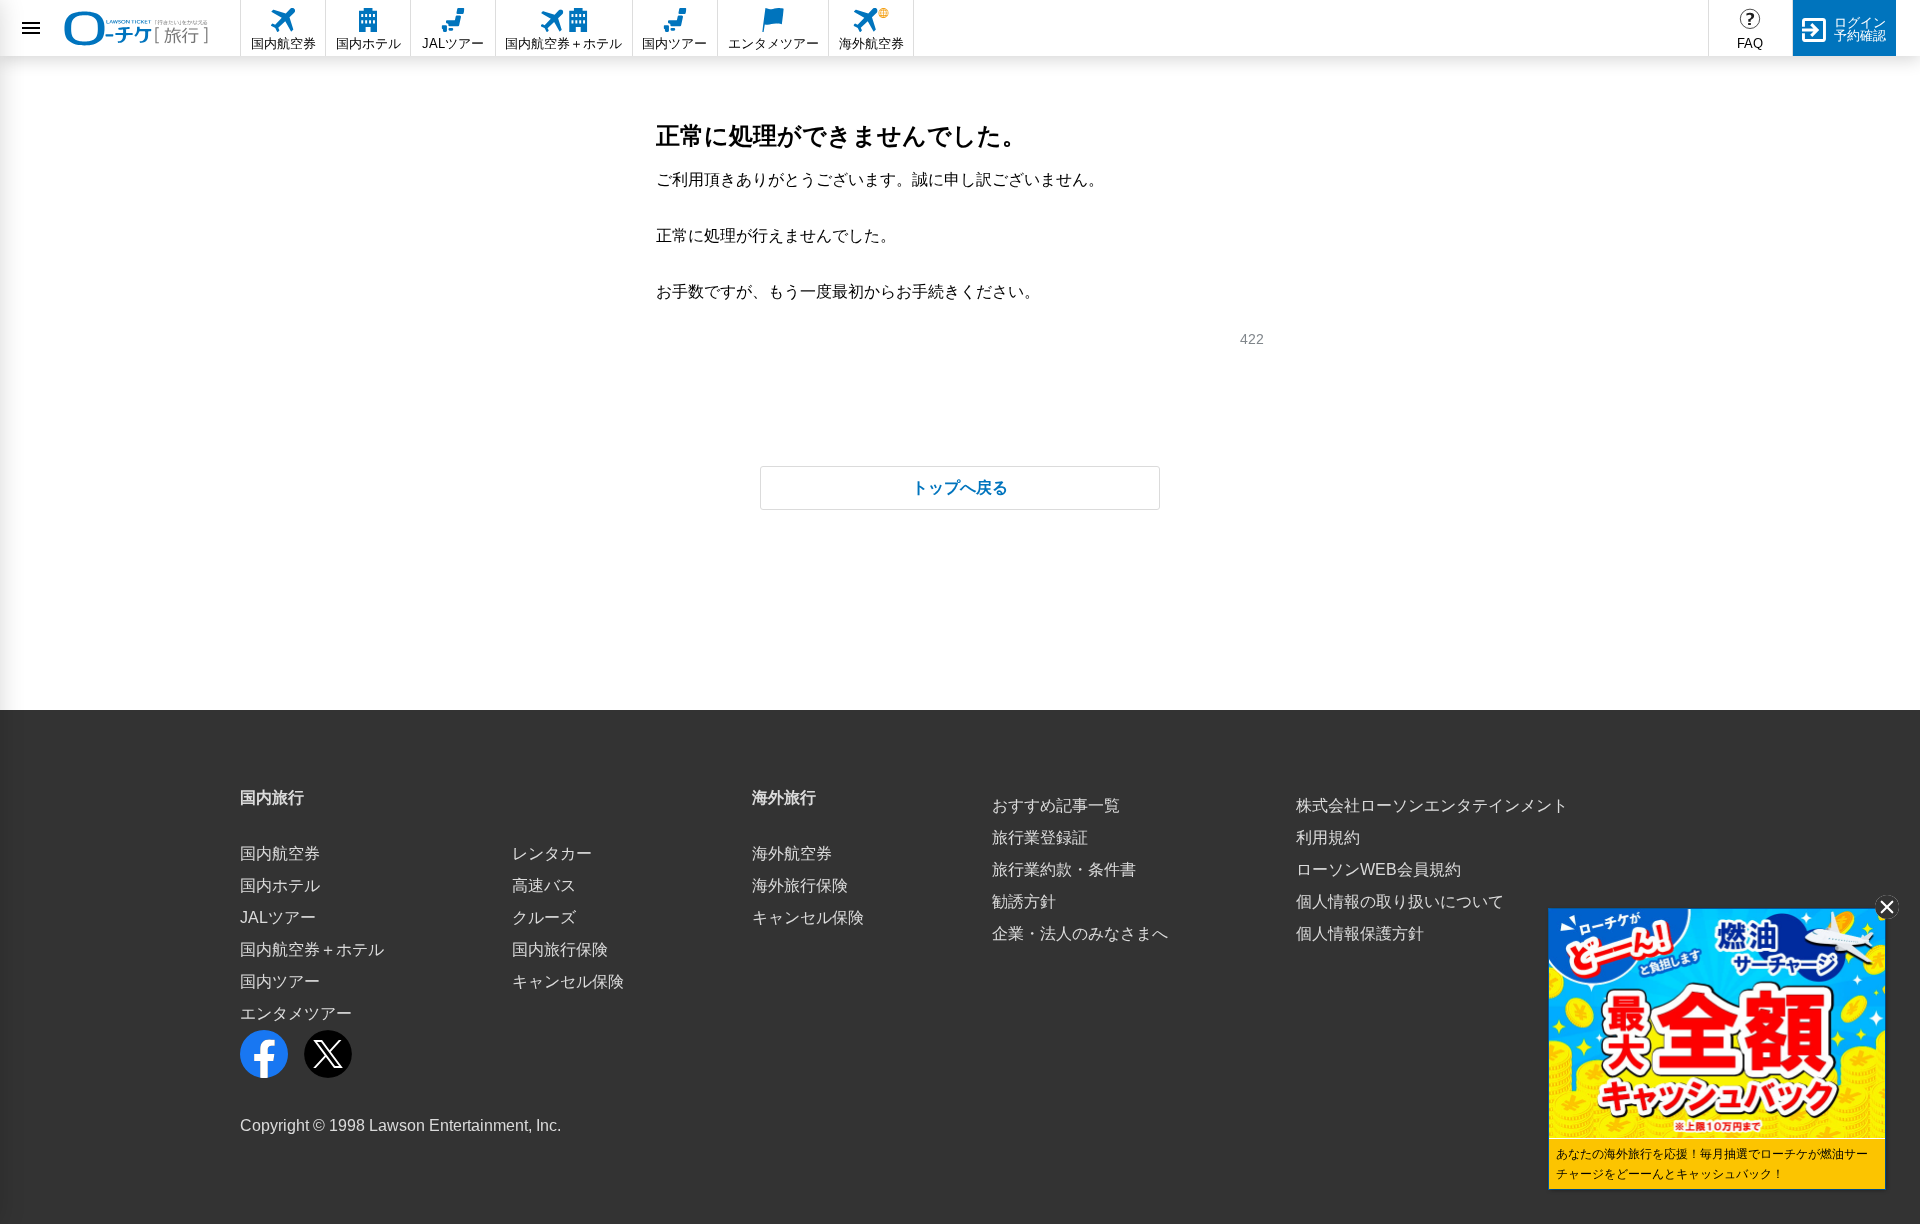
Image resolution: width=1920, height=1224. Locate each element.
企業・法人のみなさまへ (1080, 933)
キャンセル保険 (568, 981)
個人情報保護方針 (1360, 933)
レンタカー (552, 853)
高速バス (544, 885)
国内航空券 (280, 853)
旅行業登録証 (1040, 837)
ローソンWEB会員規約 (1378, 869)
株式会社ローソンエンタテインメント (1432, 805)
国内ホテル (280, 885)
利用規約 (1328, 837)
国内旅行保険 (560, 949)
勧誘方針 (1024, 901)
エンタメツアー (296, 1013)
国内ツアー (280, 981)
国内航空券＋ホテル (312, 949)
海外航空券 (792, 853)
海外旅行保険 (800, 885)
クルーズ (544, 917)
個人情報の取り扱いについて (1400, 901)
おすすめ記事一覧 (1056, 805)
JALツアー (278, 917)
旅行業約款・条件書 (1064, 869)
